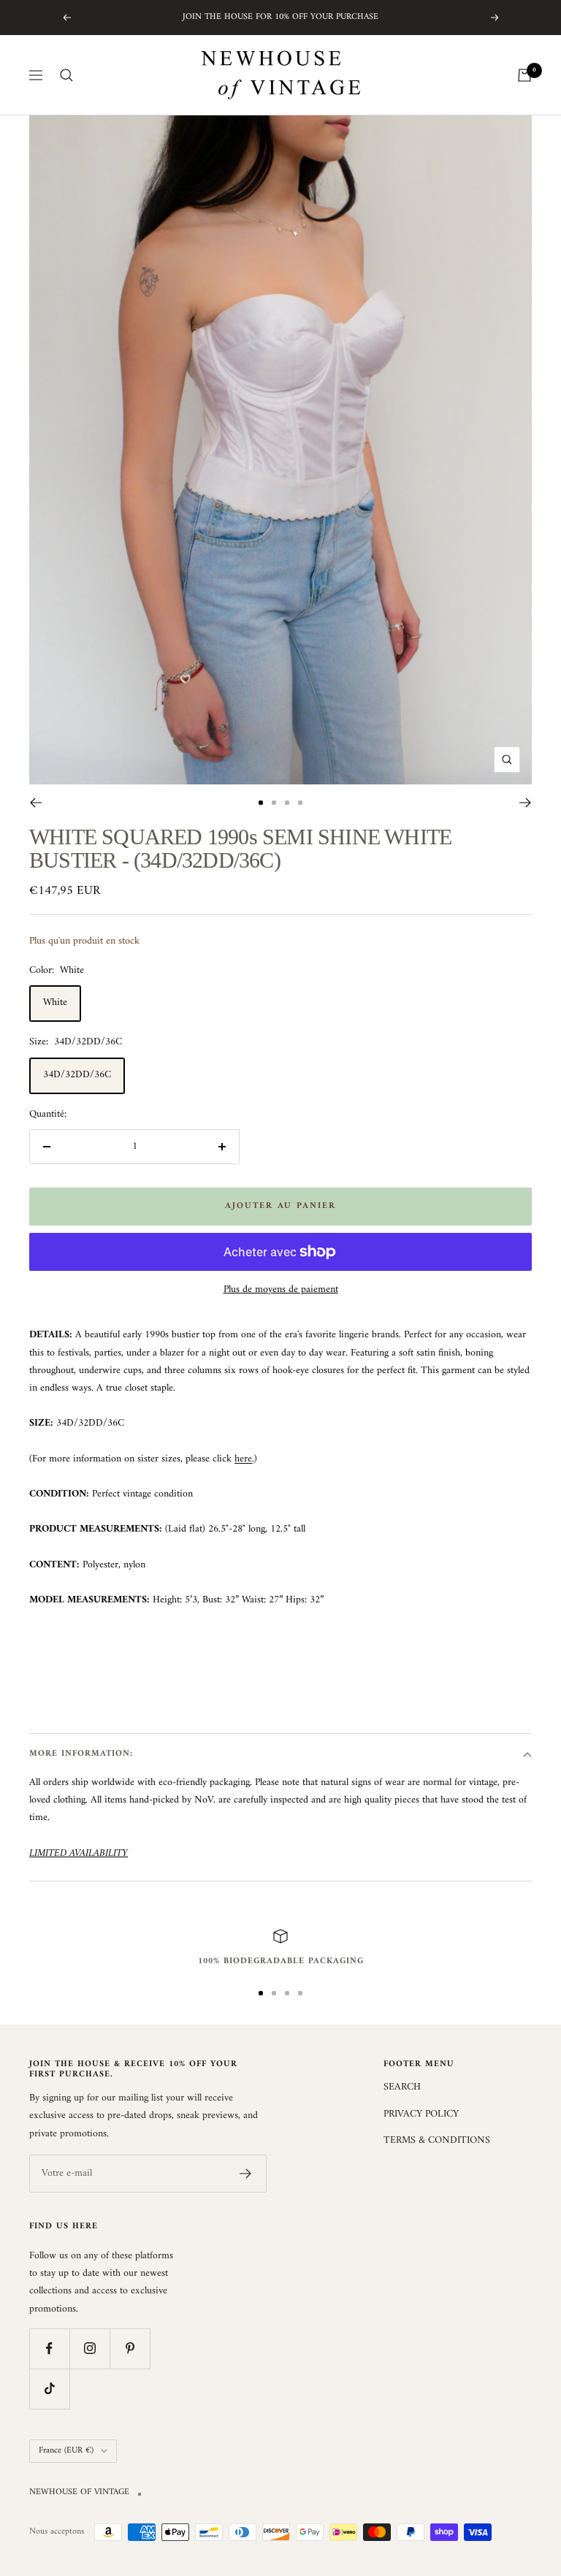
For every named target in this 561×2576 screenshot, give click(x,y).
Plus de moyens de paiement (281, 1290)
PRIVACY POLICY (421, 2114)
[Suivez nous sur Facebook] (49, 2348)
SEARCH (402, 2087)
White (55, 1002)
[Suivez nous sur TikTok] (49, 2389)
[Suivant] (526, 803)
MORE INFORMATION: (81, 1754)
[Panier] (524, 75)
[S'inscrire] (246, 2174)
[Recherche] (66, 75)
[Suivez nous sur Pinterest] (130, 2348)
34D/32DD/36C (77, 1075)
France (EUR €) (66, 2451)
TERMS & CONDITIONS (437, 2141)
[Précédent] (35, 803)
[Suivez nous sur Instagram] (89, 2348)
